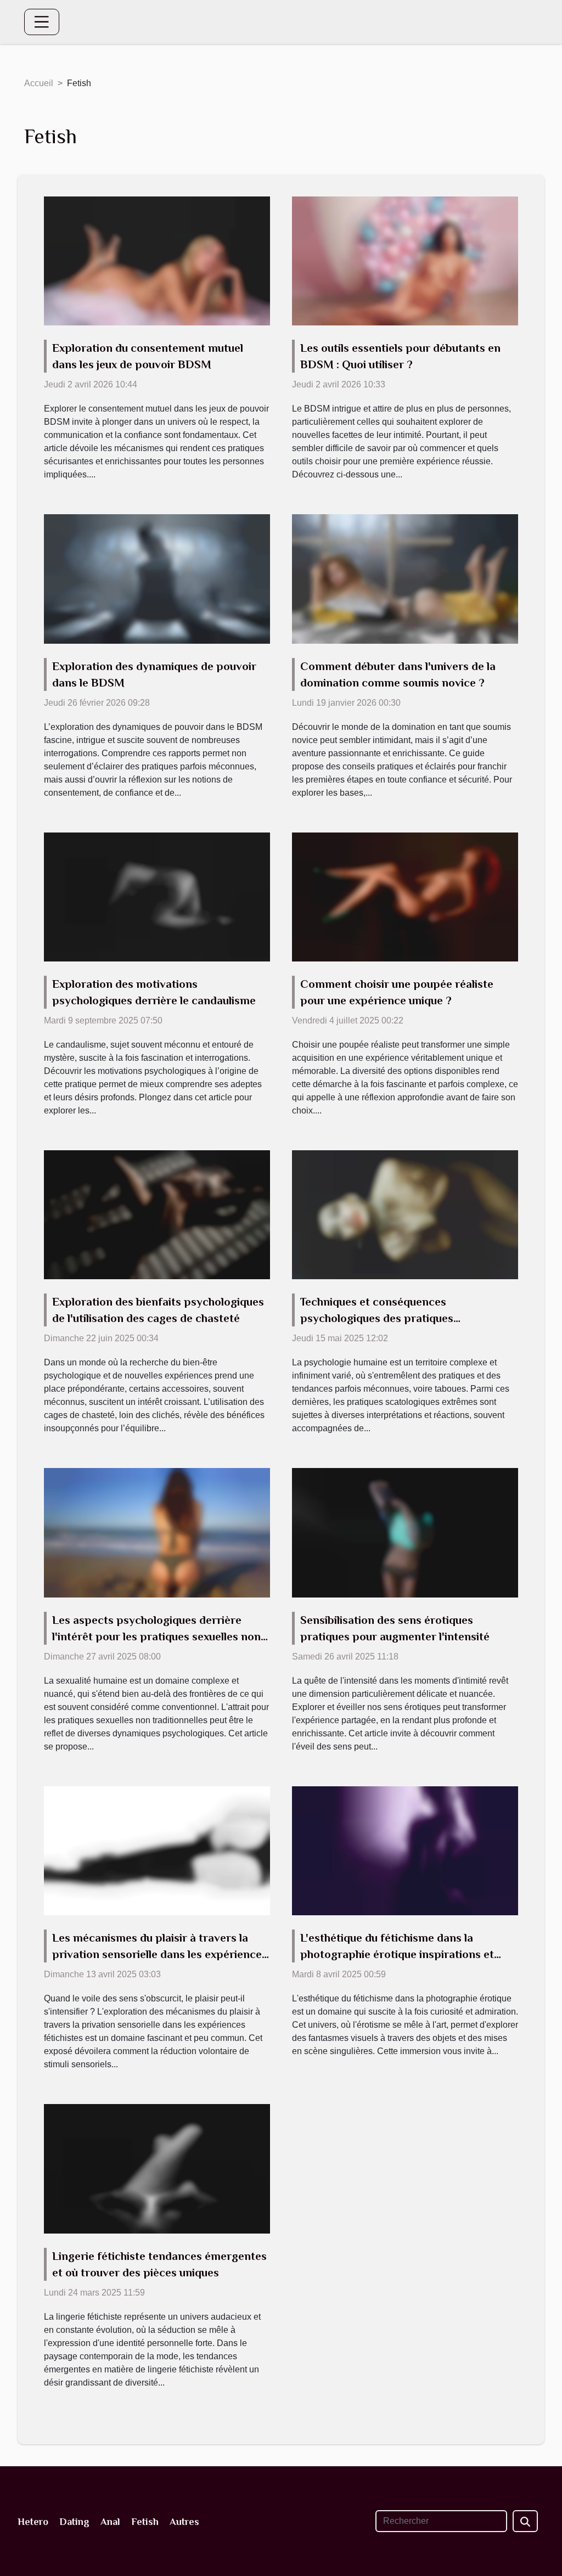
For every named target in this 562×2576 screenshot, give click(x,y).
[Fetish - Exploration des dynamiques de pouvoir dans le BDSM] (157, 578)
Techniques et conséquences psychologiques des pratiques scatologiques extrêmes (377, 1318)
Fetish (145, 2522)
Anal (110, 2522)
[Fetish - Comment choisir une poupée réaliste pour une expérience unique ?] (405, 896)
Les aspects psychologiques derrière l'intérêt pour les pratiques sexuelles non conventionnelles (156, 1636)
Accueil (39, 83)
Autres (184, 2522)
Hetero (33, 2522)
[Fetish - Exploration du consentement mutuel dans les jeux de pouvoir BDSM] (157, 260)
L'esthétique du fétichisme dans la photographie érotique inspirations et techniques (397, 1954)
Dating (74, 2522)
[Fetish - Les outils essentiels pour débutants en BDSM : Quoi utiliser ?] (405, 260)
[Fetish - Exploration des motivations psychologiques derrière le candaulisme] (157, 896)
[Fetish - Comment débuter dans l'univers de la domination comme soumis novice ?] (405, 578)
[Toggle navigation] (42, 22)
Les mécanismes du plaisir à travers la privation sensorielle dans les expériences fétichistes (160, 1954)
